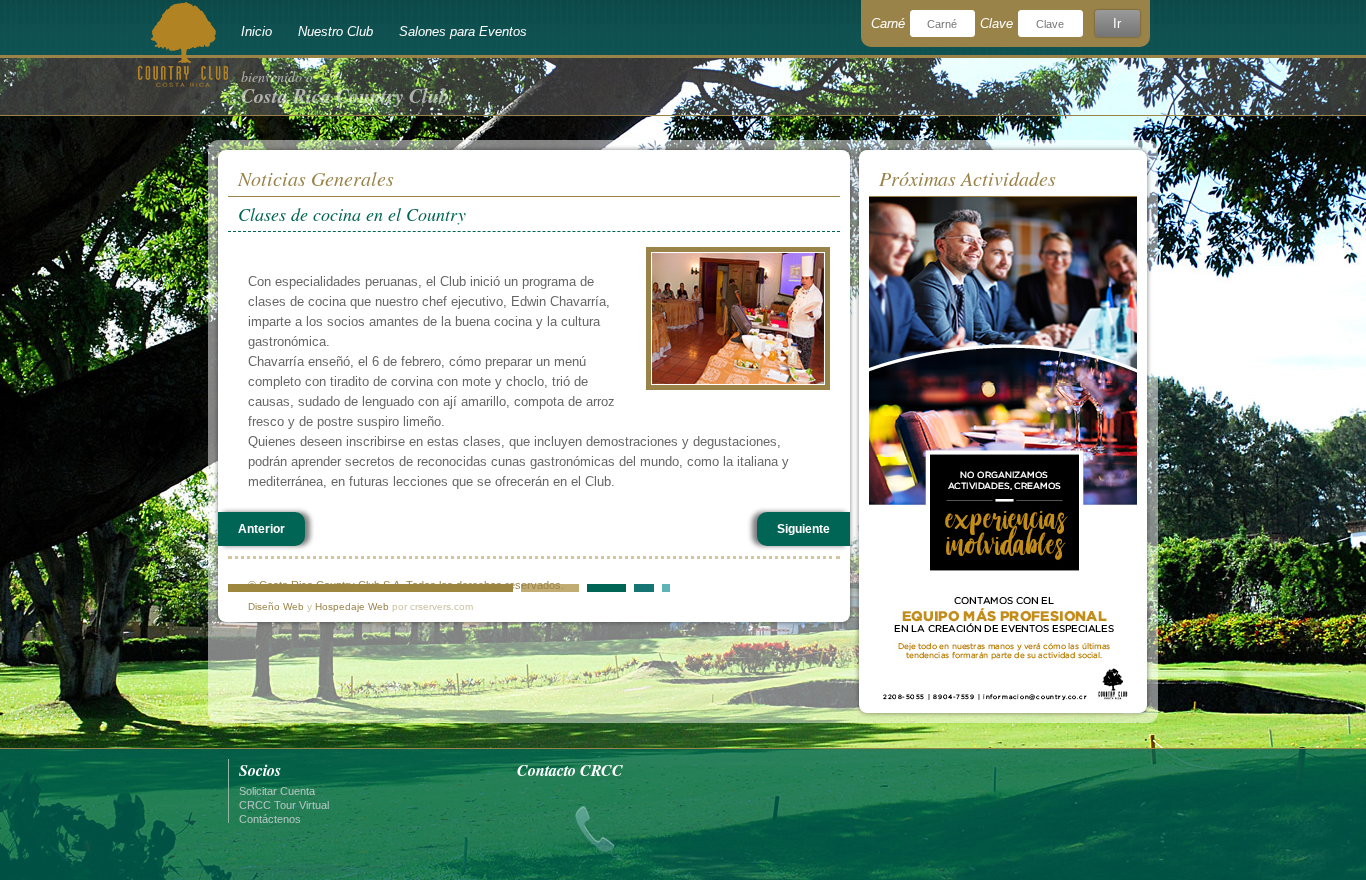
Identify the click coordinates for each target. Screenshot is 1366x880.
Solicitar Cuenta (277, 791)
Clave (996, 23)
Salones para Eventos (463, 31)
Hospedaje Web (352, 606)
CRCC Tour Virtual (284, 805)
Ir (1117, 23)
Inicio (256, 31)
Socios (260, 770)
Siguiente (803, 529)
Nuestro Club (335, 31)
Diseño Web (276, 606)
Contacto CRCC (570, 770)
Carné (888, 23)
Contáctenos (270, 819)
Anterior (261, 529)
